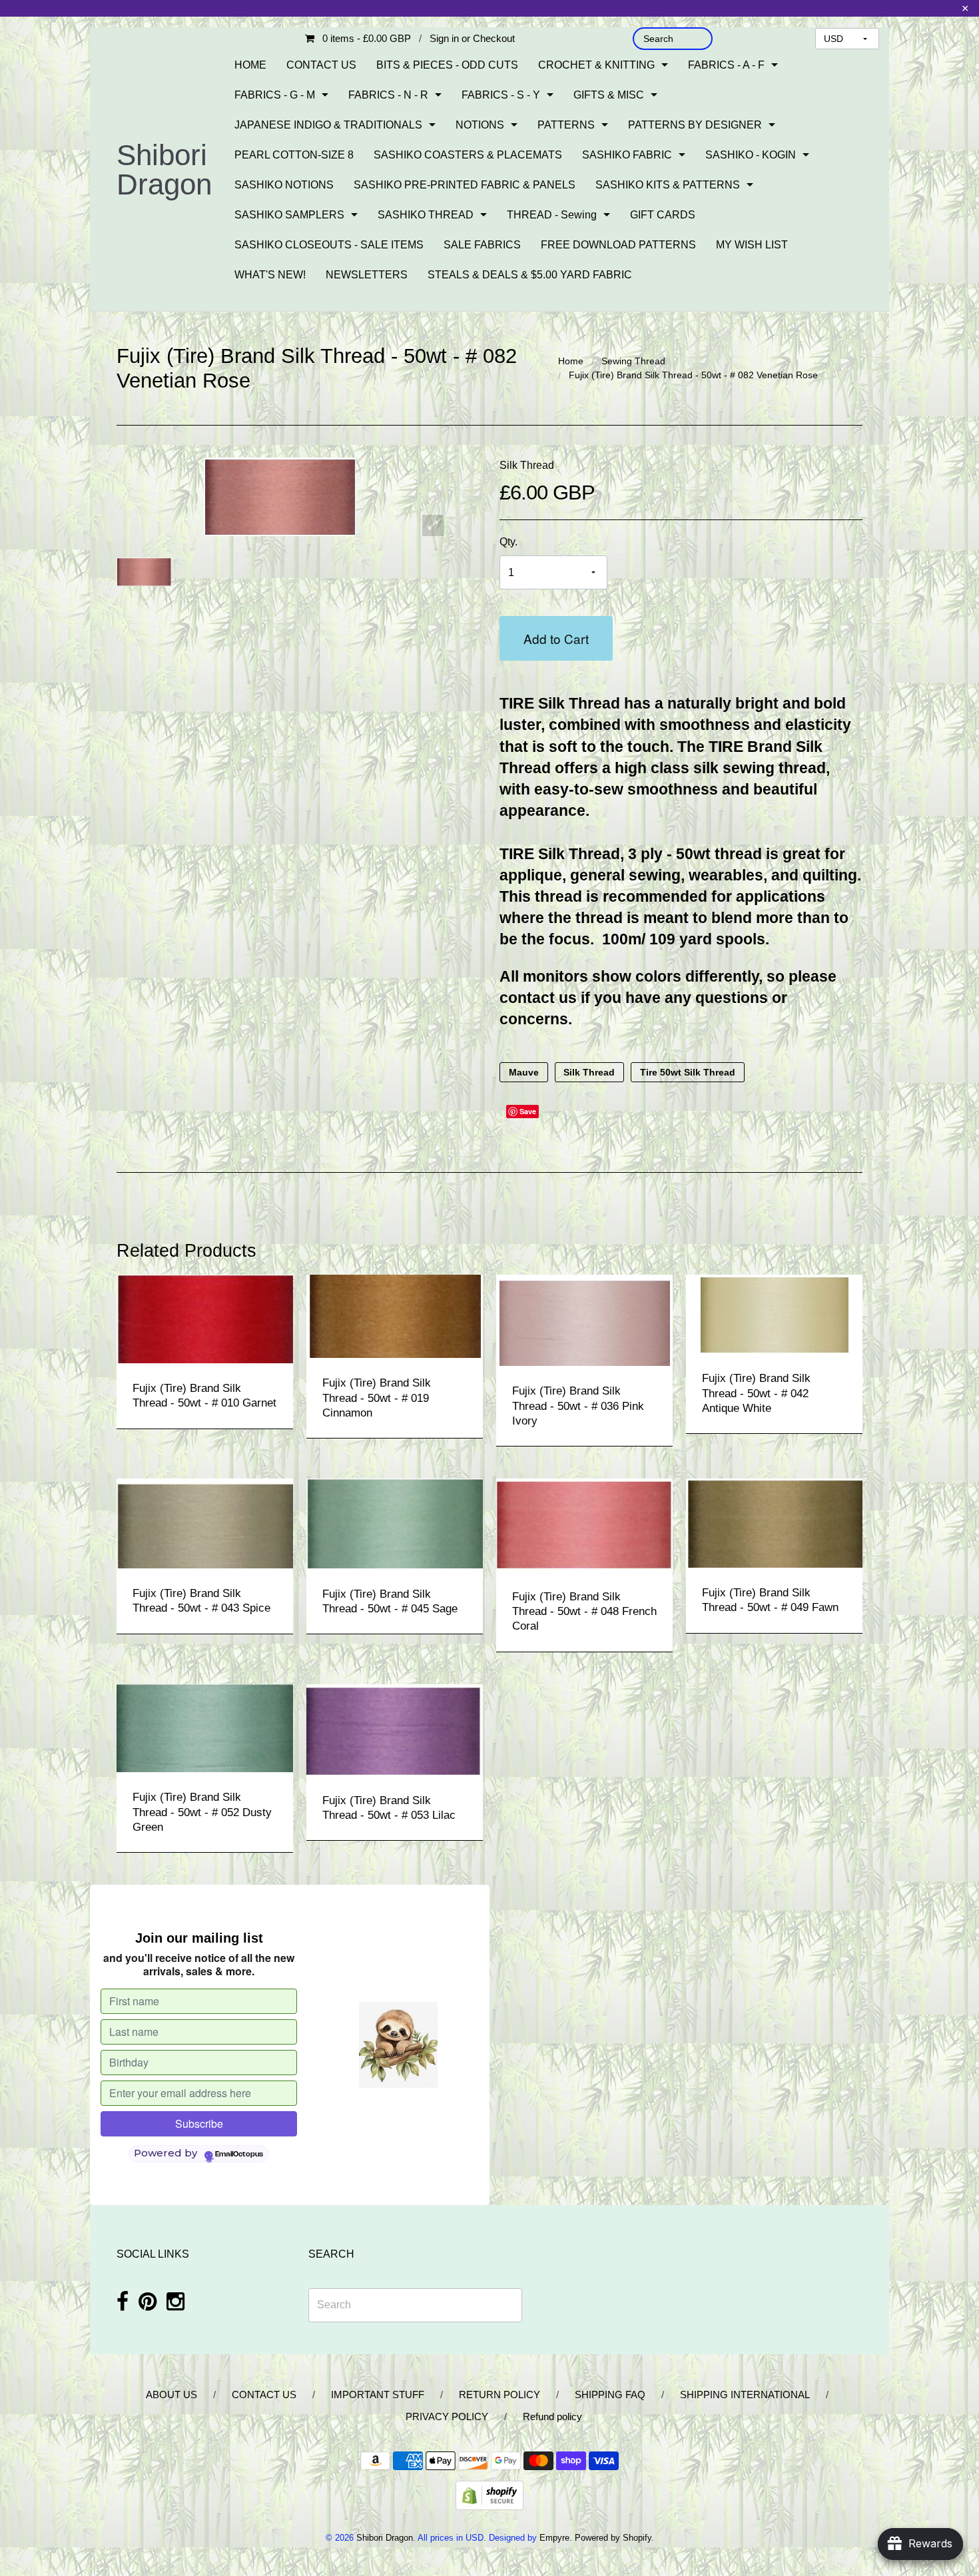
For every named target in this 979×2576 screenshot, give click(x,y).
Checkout (494, 38)
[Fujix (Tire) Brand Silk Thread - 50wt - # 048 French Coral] (584, 1524)
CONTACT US (321, 65)
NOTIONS (480, 125)
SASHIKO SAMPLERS (289, 215)
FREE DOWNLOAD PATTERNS (618, 245)
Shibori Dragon (164, 169)
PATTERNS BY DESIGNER (695, 125)
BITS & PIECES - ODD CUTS (447, 65)
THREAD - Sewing (552, 215)
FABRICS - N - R (388, 95)
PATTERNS (566, 125)
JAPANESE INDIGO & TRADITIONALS (328, 125)
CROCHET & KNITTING (596, 65)
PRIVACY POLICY (447, 2416)
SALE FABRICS (482, 245)
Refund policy (552, 2416)
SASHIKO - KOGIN (751, 155)
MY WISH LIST (752, 245)
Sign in (444, 38)
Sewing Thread (633, 361)
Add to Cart (556, 638)
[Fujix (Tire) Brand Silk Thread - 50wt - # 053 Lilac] (395, 1729)
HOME (250, 65)
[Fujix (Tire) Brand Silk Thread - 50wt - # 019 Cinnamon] (395, 1316)
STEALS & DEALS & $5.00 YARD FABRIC (530, 275)
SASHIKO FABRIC (627, 155)
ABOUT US (171, 2395)
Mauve (524, 1072)
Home (571, 361)
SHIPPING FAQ (610, 2395)
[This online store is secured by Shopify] (489, 2494)
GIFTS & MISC (609, 95)
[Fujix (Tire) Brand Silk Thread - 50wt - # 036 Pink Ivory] (585, 1320)
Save (528, 1111)
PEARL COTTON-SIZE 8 (294, 155)
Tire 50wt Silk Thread (688, 1072)
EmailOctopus (239, 2154)
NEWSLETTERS (367, 275)
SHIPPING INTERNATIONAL (745, 2395)
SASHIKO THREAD (426, 215)
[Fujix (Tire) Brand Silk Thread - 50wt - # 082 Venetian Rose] (144, 571)
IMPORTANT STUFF (378, 2395)
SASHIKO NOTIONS (284, 185)
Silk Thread (527, 465)
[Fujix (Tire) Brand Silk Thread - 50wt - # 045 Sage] (395, 1523)
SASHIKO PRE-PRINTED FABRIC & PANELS (465, 185)
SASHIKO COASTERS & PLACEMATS (468, 155)
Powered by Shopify (613, 2538)
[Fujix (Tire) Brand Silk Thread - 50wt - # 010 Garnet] (205, 1318)
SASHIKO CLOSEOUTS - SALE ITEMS (329, 245)
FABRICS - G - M (275, 95)
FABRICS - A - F (726, 65)
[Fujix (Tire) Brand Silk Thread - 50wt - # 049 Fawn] (774, 1522)
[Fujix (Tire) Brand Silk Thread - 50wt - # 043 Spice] (205, 1523)
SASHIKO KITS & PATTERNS (668, 185)
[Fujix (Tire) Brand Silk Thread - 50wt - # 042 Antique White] (774, 1313)
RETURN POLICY (499, 2395)
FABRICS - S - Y (501, 95)
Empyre (554, 2538)
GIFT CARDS (663, 215)
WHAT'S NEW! (270, 275)
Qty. (508, 542)
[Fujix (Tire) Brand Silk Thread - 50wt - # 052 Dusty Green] (205, 1727)
